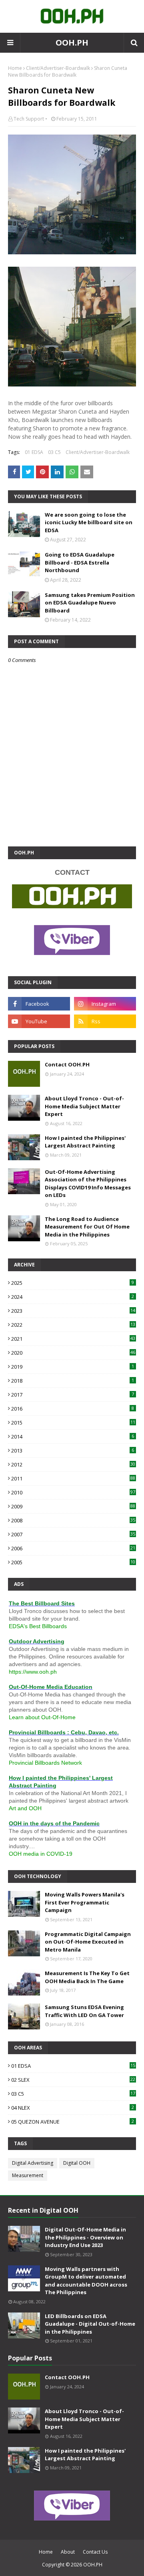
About (68, 2552)
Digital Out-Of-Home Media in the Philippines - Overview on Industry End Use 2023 (85, 2237)
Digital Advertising (33, 2163)
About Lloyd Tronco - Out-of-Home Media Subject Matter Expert (84, 1106)
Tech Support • (30, 119)
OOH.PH (72, 43)
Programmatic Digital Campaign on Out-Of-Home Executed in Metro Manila (88, 1942)
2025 (73, 1283)
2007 (73, 1534)
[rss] (105, 1021)
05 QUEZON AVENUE (73, 2122)
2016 (73, 1409)
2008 (73, 1520)
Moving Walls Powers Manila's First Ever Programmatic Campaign (85, 1902)
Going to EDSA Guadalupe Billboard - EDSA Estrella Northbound (80, 562)
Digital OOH (77, 2163)
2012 (73, 1464)
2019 (73, 1367)
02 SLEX (73, 2080)
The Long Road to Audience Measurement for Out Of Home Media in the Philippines (87, 1227)
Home (15, 68)
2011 (73, 1478)
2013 (73, 1450)
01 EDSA (34, 452)
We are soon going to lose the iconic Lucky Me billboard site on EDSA (89, 522)
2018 (73, 1381)
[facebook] (39, 1004)
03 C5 (54, 452)
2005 (73, 1562)
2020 (73, 1353)
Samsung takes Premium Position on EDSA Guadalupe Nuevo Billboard (90, 603)
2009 (73, 1506)
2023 (73, 1311)
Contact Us (95, 2552)
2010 (73, 1492)
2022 (73, 1325)
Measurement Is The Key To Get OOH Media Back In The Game (87, 1977)
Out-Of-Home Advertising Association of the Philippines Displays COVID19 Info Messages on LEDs (88, 1184)
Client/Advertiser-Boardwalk (58, 68)
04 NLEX (73, 2108)
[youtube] (39, 1021)
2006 (73, 1548)
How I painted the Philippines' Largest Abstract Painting (85, 1142)
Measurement (28, 2175)
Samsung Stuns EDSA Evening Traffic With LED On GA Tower (84, 2011)
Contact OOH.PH (67, 1064)
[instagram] (105, 1004)
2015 (73, 1423)
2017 (73, 1395)
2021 (73, 1339)
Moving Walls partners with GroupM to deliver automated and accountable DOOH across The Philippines (86, 2281)
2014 (73, 1437)
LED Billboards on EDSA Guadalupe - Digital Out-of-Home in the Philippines (90, 2324)
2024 (73, 1297)
